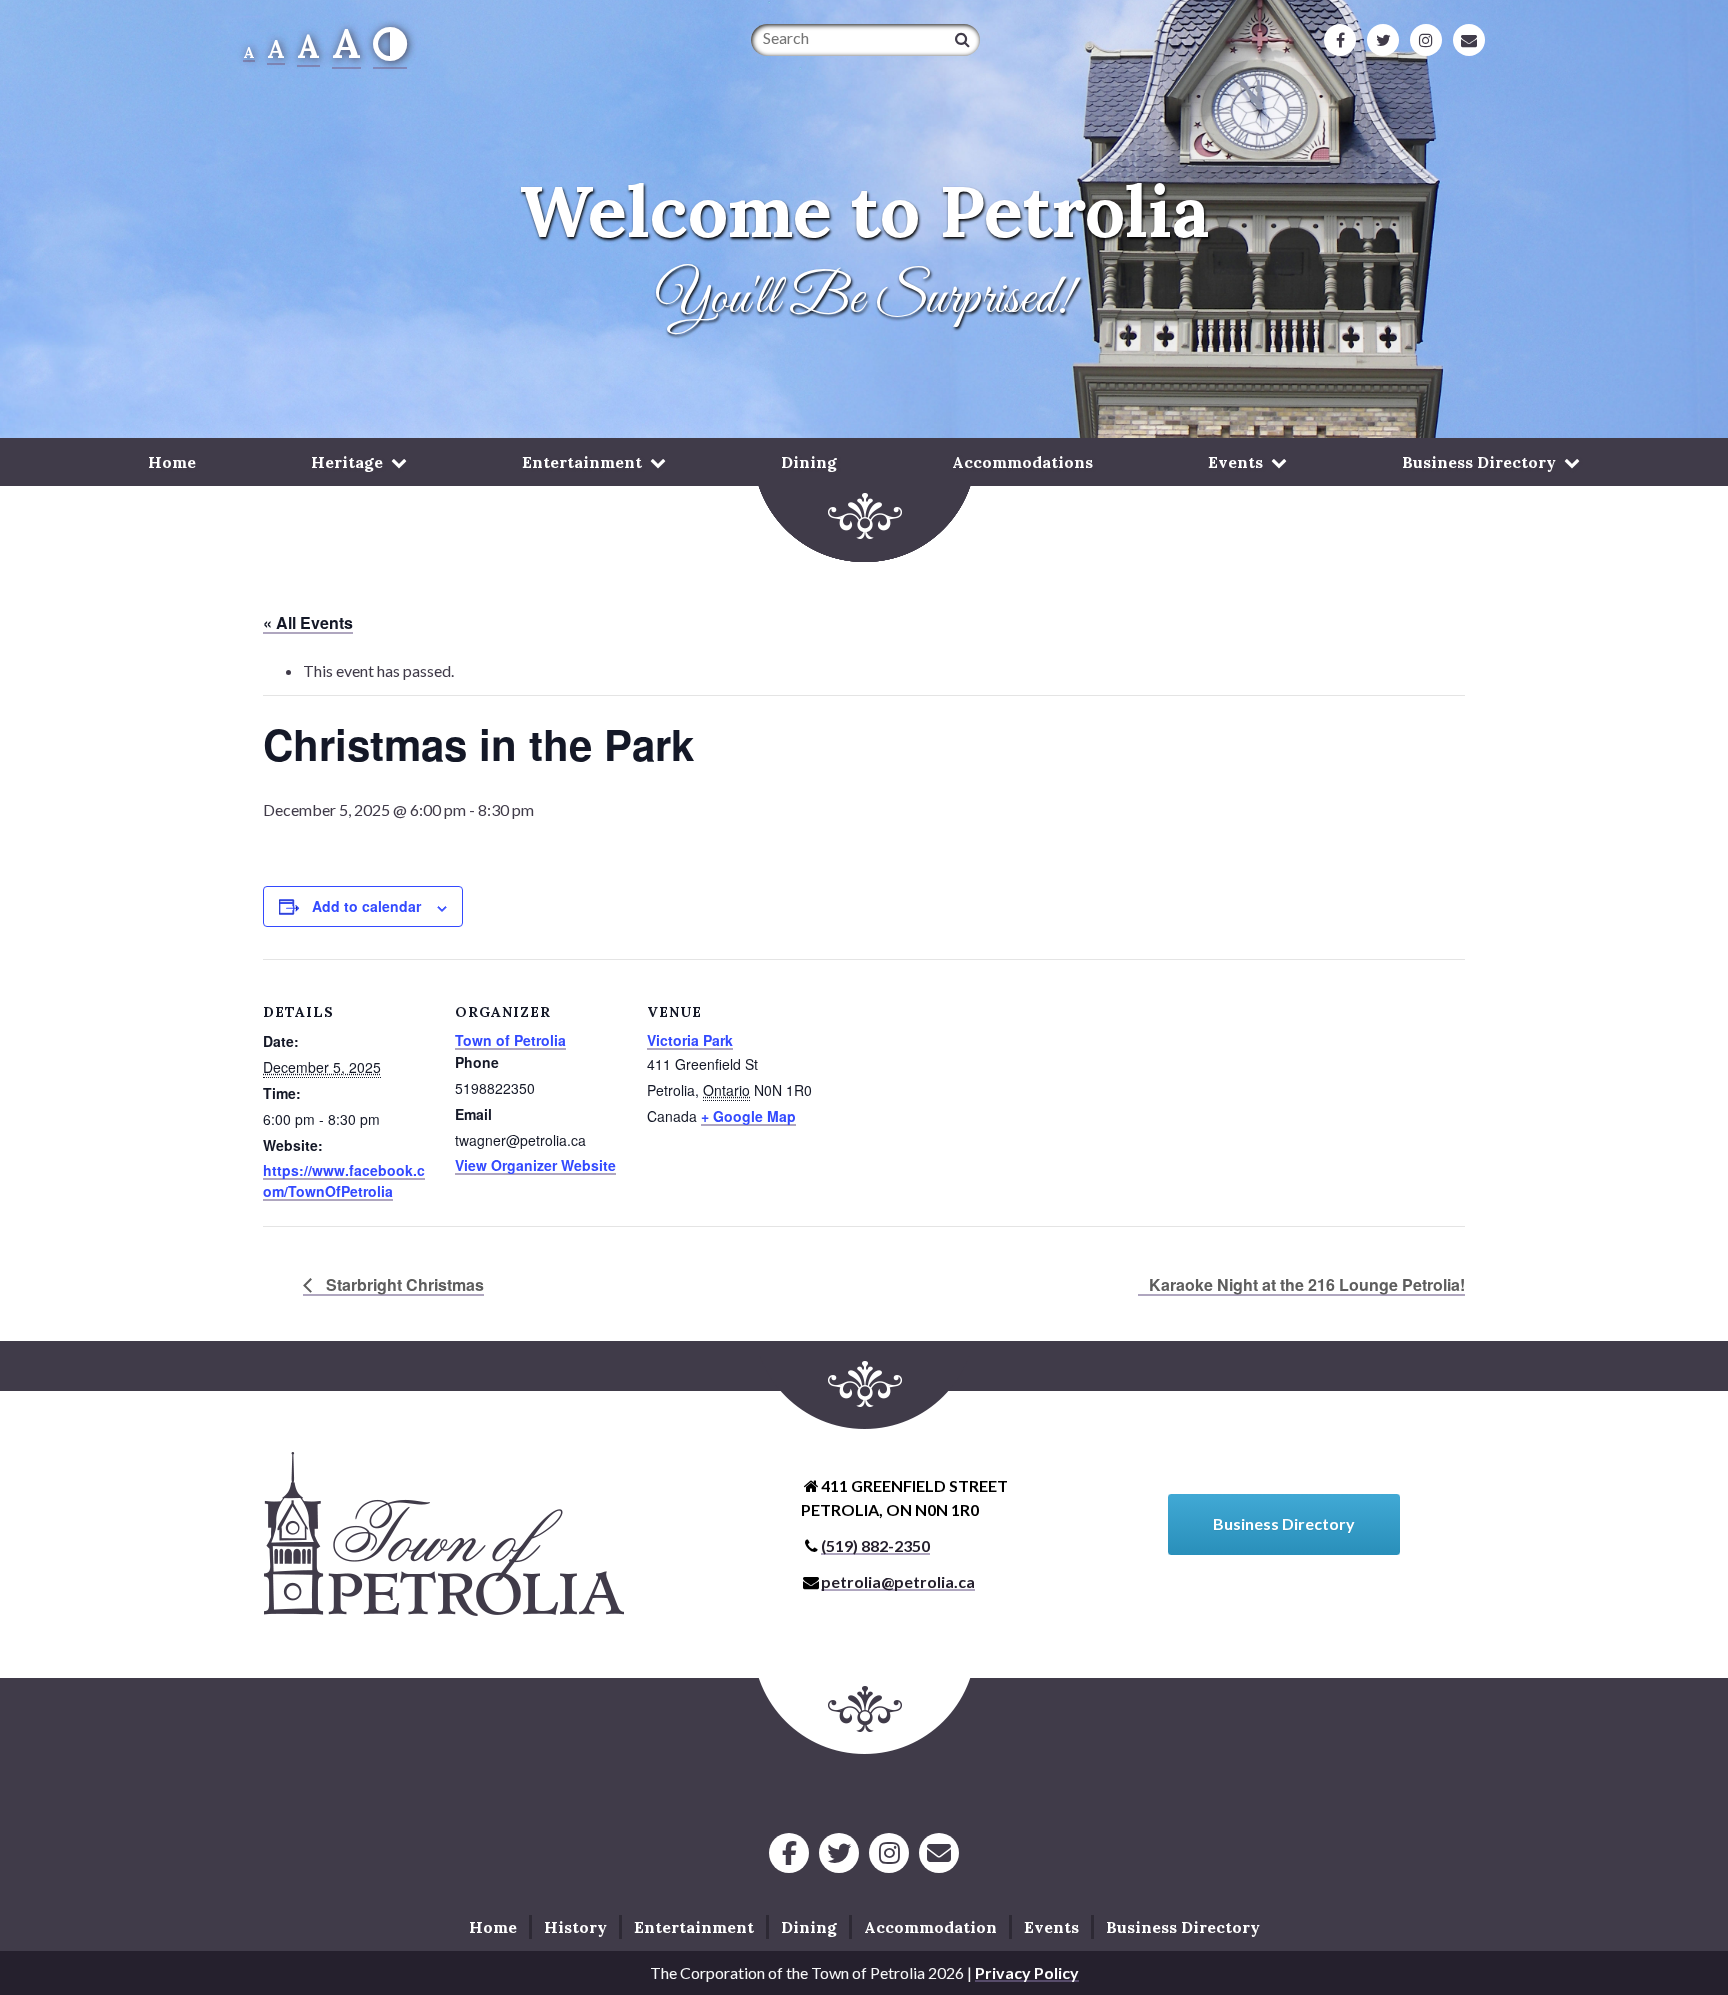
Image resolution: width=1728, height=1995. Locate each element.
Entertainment (582, 462)
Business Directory (1479, 462)
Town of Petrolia (510, 1040)
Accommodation (930, 1927)
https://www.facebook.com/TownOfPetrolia (344, 1180)
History (575, 1927)
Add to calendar (366, 906)
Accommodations (1022, 462)
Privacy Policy (1027, 1972)
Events (1235, 462)
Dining (809, 462)
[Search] (962, 38)
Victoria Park (690, 1040)
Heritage (347, 462)
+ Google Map (748, 1116)
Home (172, 462)
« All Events (308, 622)
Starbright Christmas (403, 1284)
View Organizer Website (535, 1165)
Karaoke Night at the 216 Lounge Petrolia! (1307, 1284)
